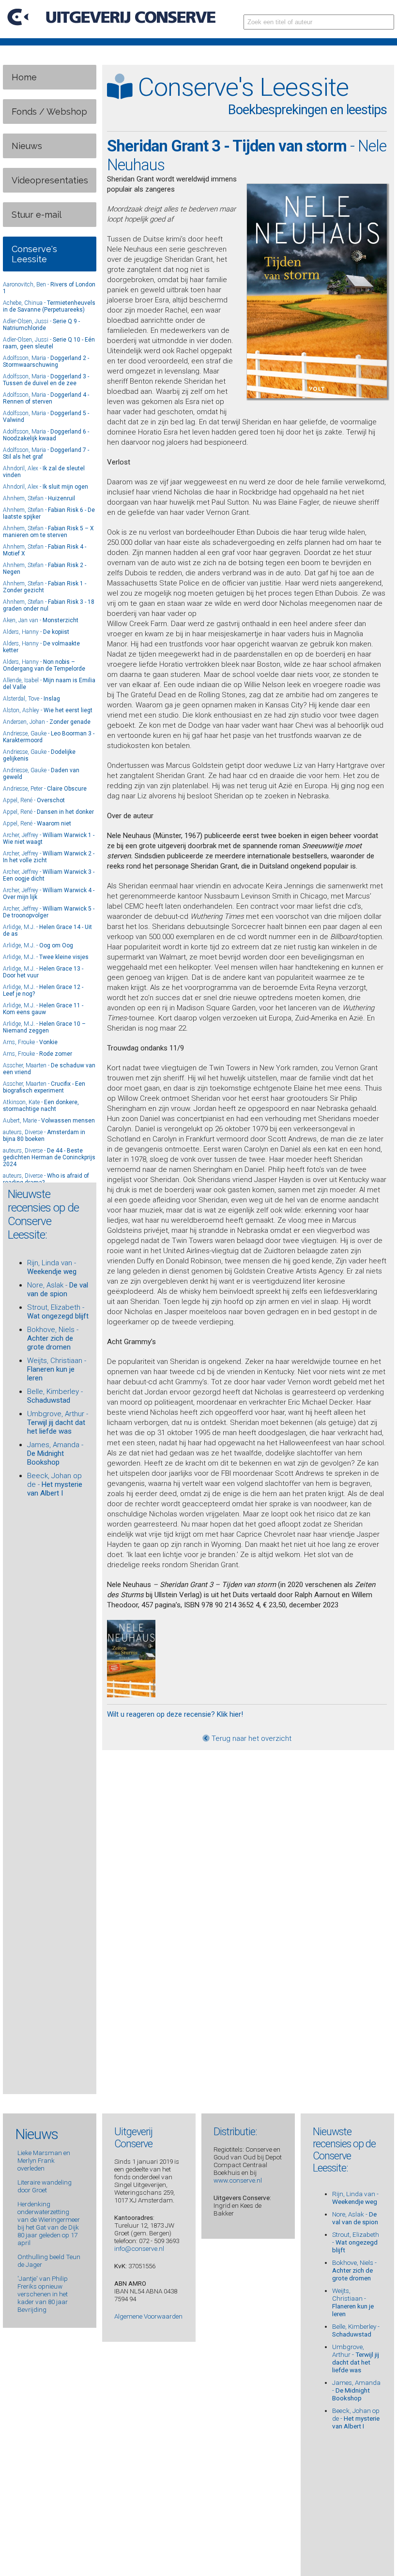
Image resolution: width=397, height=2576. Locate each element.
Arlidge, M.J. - (38, 945)
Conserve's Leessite (34, 254)
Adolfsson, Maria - (46, 361)
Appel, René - (34, 800)
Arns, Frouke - (30, 1042)
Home (24, 77)
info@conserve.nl (139, 2248)
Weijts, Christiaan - (57, 1369)
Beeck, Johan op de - (55, 1484)
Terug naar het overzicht (251, 1738)
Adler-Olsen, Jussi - (41, 325)
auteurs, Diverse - (44, 1136)
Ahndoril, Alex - (46, 487)
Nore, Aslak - (58, 1289)
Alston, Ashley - (48, 710)
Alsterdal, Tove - (31, 699)
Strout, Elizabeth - (58, 1312)
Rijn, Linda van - (52, 1267)
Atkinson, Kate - (41, 1106)
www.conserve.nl (238, 2180)
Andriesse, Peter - (45, 789)
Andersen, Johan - (47, 722)
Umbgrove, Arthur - (58, 1423)
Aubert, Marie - (49, 1121)
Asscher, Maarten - (44, 1087)
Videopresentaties (50, 180)
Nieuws (27, 146)
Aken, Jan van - (41, 620)
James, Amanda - (55, 1453)
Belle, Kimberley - (55, 1396)
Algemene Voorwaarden (148, 2316)
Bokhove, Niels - (53, 1338)
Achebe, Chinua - (49, 306)
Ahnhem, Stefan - (39, 498)
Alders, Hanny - (36, 632)
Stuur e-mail (37, 215)
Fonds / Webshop (49, 112)
